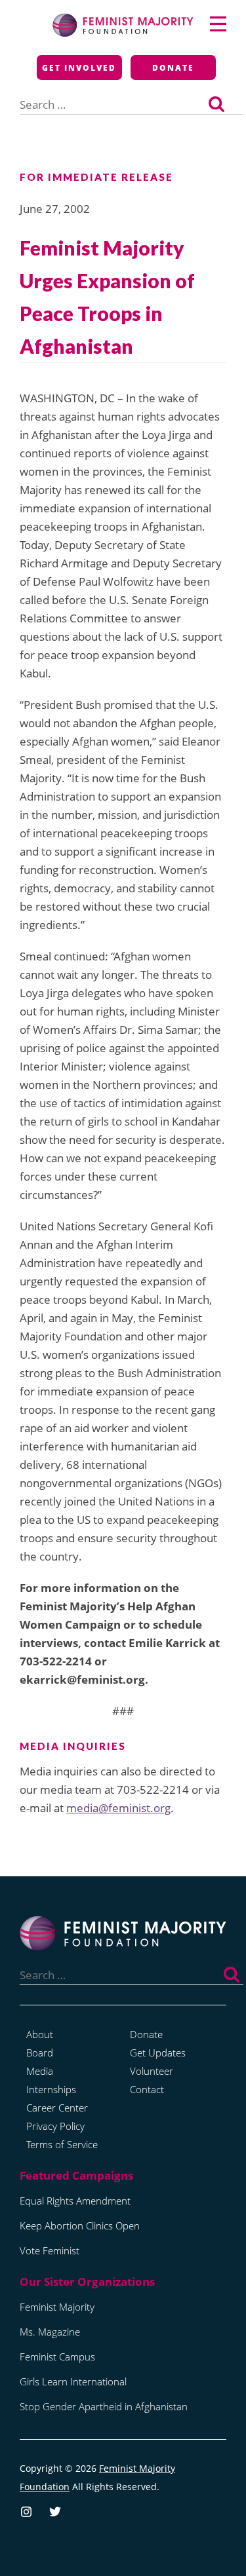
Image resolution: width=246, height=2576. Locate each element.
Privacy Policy (55, 2126)
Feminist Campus (57, 2357)
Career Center (57, 2108)
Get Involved (79, 68)
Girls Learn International (73, 2381)
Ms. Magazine (50, 2332)
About (40, 2034)
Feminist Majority (57, 2307)
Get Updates (158, 2053)
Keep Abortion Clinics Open (80, 2226)
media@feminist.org (118, 1808)
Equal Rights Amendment (75, 2201)
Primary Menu (218, 24)
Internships (51, 2089)
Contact (147, 2089)
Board (40, 2053)
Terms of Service (62, 2144)
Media (40, 2071)
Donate (173, 68)
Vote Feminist (50, 2250)
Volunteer (152, 2071)
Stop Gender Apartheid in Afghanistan (104, 2406)
